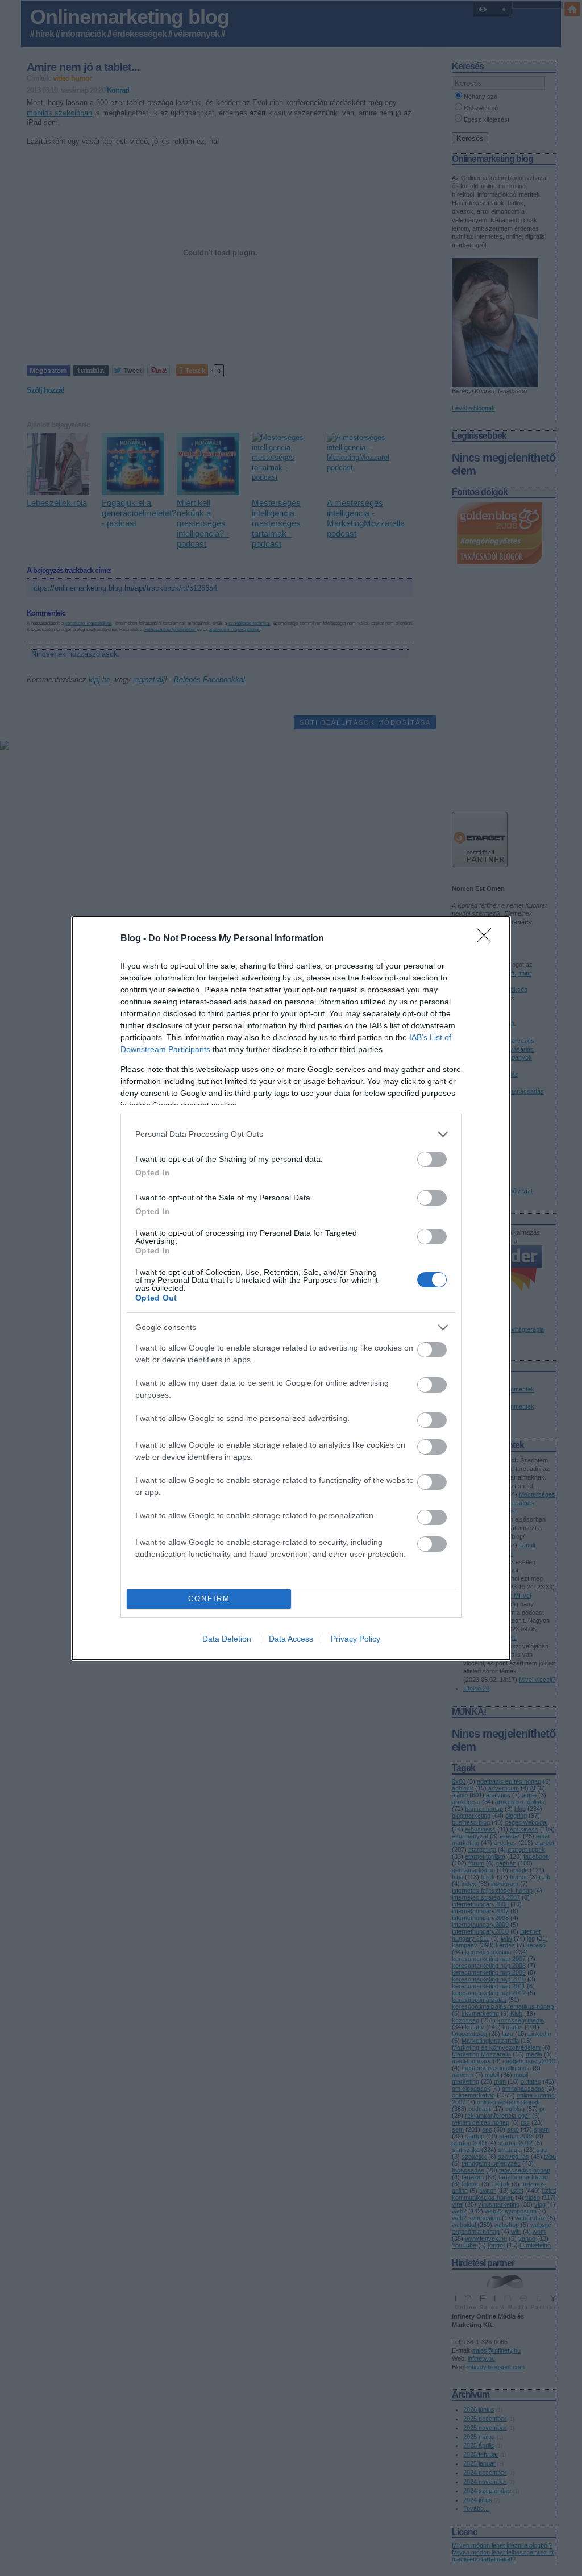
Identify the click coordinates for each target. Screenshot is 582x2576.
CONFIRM (209, 1599)
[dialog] (291, 1288)
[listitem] (291, 1134)
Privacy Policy (356, 1639)
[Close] (488, 939)
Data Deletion (227, 1639)
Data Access (291, 1639)
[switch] (432, 1159)
